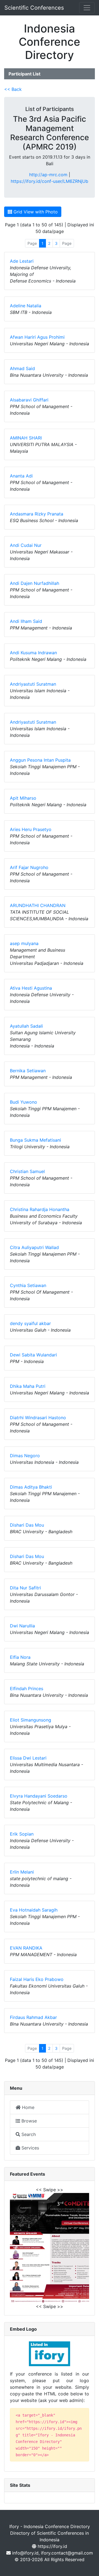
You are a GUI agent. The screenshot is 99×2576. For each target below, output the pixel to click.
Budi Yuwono (24, 1102)
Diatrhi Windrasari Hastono (38, 1418)
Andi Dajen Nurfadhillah (35, 583)
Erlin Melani (22, 1872)
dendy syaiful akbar (30, 1323)
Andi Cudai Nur (26, 545)
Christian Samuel (27, 1171)
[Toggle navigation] (87, 8)
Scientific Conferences (34, 8)
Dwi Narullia (22, 1626)
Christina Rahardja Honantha (40, 1209)
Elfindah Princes (27, 1689)
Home (28, 2107)
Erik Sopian (22, 1834)
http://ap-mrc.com (48, 175)
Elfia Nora (20, 1657)
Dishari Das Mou (27, 1525)
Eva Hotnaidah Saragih (34, 1910)
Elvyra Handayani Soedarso (39, 1796)
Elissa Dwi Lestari (28, 1758)
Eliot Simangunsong (31, 1720)
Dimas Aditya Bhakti (31, 1487)
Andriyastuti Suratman (33, 684)
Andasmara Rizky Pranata (37, 514)
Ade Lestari (22, 261)
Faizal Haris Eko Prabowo (37, 1979)
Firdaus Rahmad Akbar (33, 2017)
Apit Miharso (23, 798)
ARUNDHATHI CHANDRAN (38, 905)
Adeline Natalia (26, 306)
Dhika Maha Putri (28, 1386)
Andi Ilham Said (26, 621)
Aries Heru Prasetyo (31, 829)
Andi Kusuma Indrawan (33, 653)
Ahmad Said (22, 368)
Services (30, 2148)
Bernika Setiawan (28, 1071)
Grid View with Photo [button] (35, 212)
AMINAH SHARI (26, 438)
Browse (28, 2121)
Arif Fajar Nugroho (29, 867)
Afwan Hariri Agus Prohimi (37, 337)
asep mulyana (24, 943)
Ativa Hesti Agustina (31, 988)
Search (28, 2134)
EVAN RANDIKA (26, 1948)
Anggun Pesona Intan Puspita (40, 760)
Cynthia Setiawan (28, 1285)
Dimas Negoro (25, 1456)
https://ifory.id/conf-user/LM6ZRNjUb (50, 181)
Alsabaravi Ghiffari (29, 400)
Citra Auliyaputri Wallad (34, 1247)
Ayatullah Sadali (26, 1026)
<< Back (13, 89)
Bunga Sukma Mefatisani (35, 1140)
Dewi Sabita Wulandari (33, 1355)
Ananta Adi (21, 476)
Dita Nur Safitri (25, 1588)
